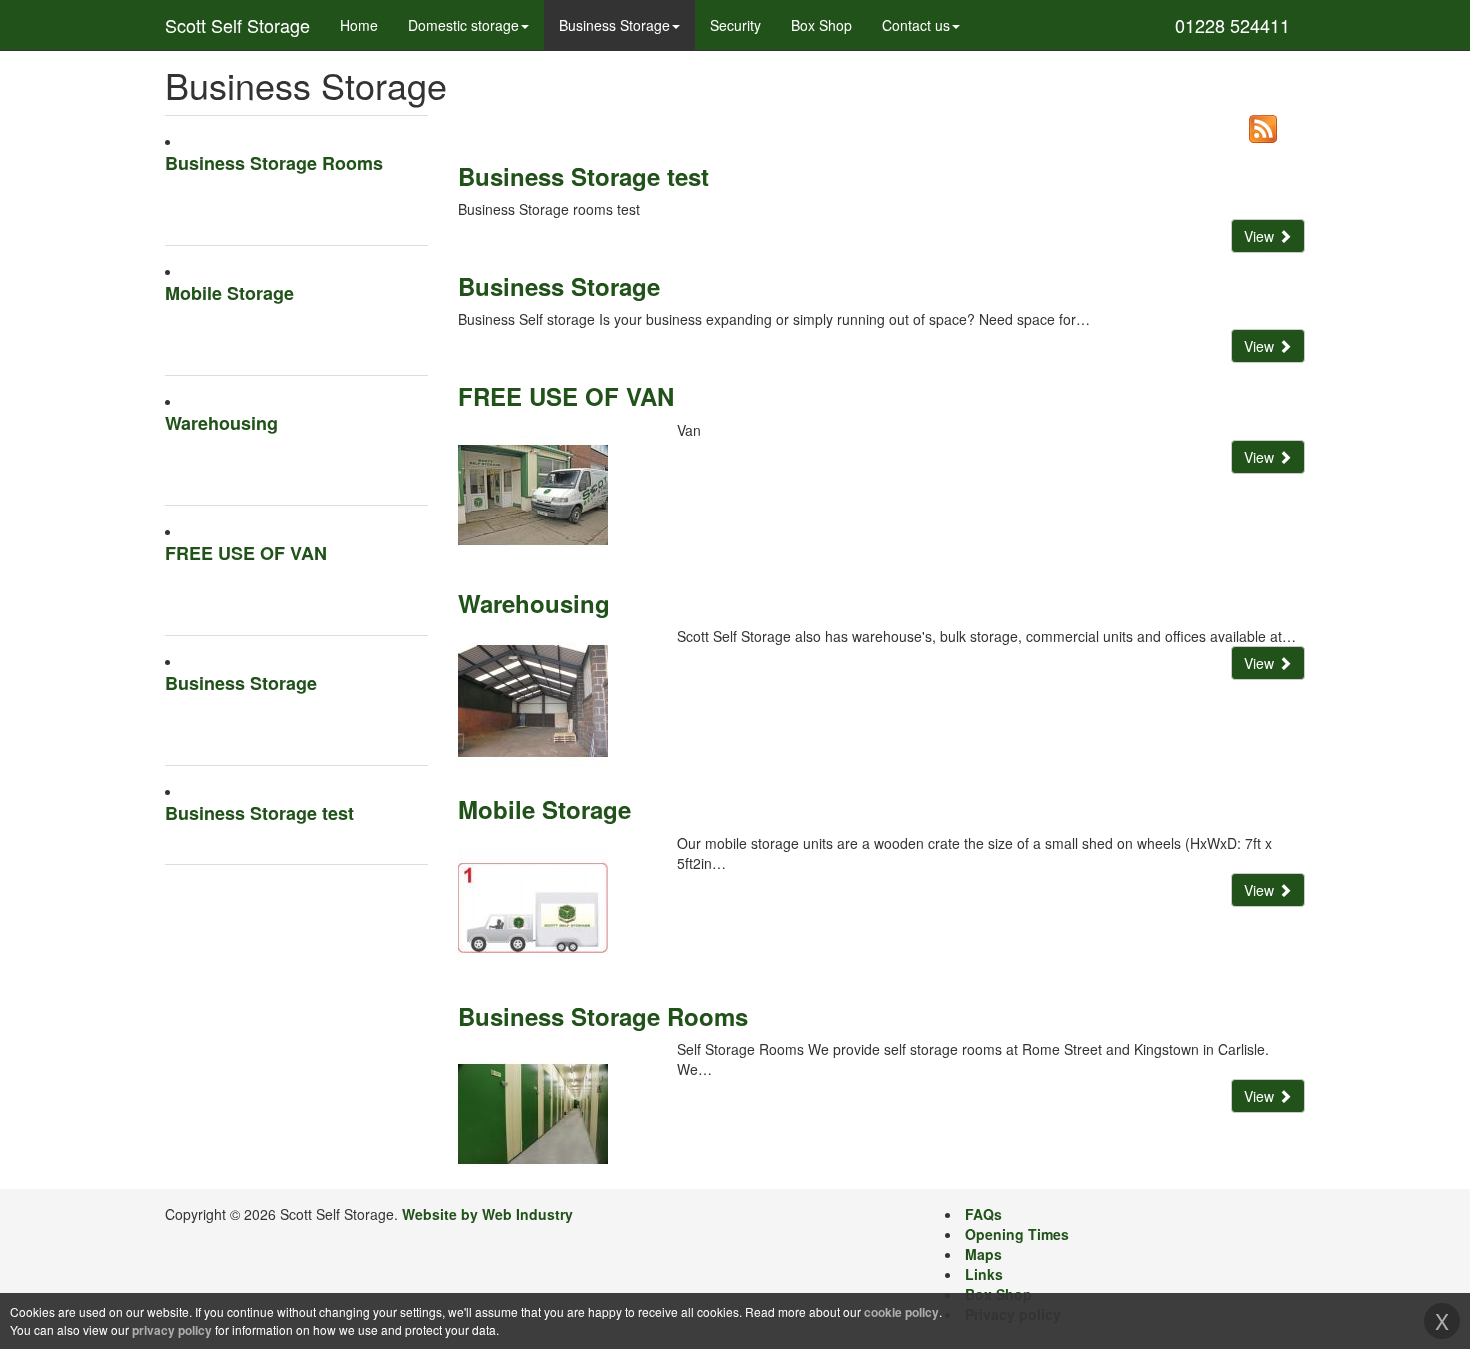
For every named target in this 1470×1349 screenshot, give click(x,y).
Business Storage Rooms (274, 163)
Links (984, 1274)
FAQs (983, 1214)
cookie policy (901, 1312)
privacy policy (172, 1330)
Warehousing (221, 423)
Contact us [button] (916, 25)
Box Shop (821, 25)
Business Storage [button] (614, 25)
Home (359, 25)
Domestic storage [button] (463, 25)
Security (735, 25)
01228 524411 (1232, 25)
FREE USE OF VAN (246, 553)
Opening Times (1017, 1234)
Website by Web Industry (487, 1214)
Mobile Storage (229, 293)
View (1261, 236)
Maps (983, 1254)
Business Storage (241, 683)
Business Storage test (259, 813)
